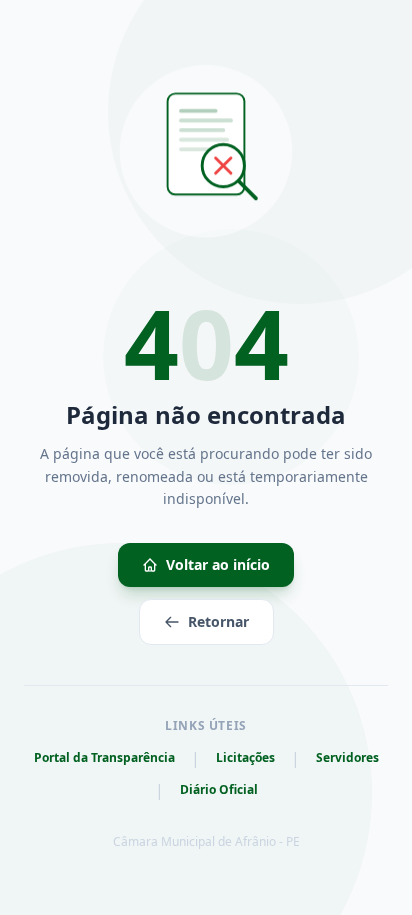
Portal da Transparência (104, 758)
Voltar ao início (218, 564)
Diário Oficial (219, 790)
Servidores (347, 758)
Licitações (245, 758)
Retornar (218, 621)
